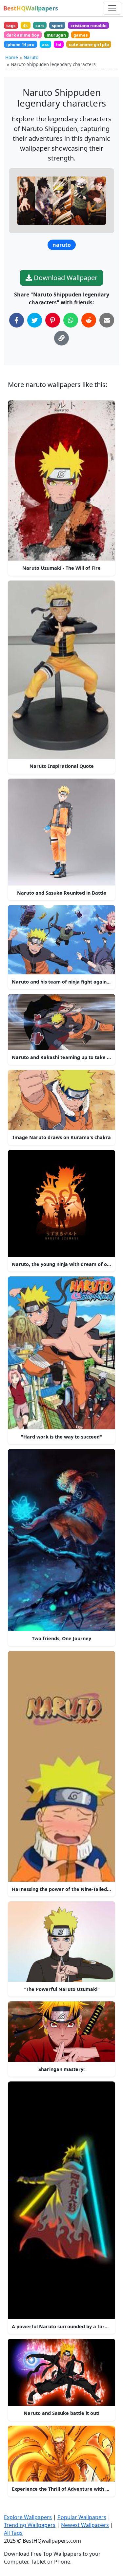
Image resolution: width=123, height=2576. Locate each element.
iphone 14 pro (20, 44)
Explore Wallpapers (28, 2517)
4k (25, 25)
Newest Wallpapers (85, 2525)
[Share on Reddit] (89, 320)
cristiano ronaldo (89, 25)
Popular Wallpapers (82, 2517)
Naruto (31, 57)
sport (57, 25)
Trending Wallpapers (30, 2525)
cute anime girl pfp (89, 44)
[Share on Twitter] (35, 320)
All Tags (13, 2533)
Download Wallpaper (65, 278)
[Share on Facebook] (17, 320)
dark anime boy (23, 35)
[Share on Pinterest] (53, 320)
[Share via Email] (107, 320)
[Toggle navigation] (112, 8)
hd (59, 44)
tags (11, 25)
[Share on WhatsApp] (71, 320)
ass (45, 44)
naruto (62, 245)
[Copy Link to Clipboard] (61, 338)
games (81, 35)
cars (40, 25)
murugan (56, 35)
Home (12, 57)
